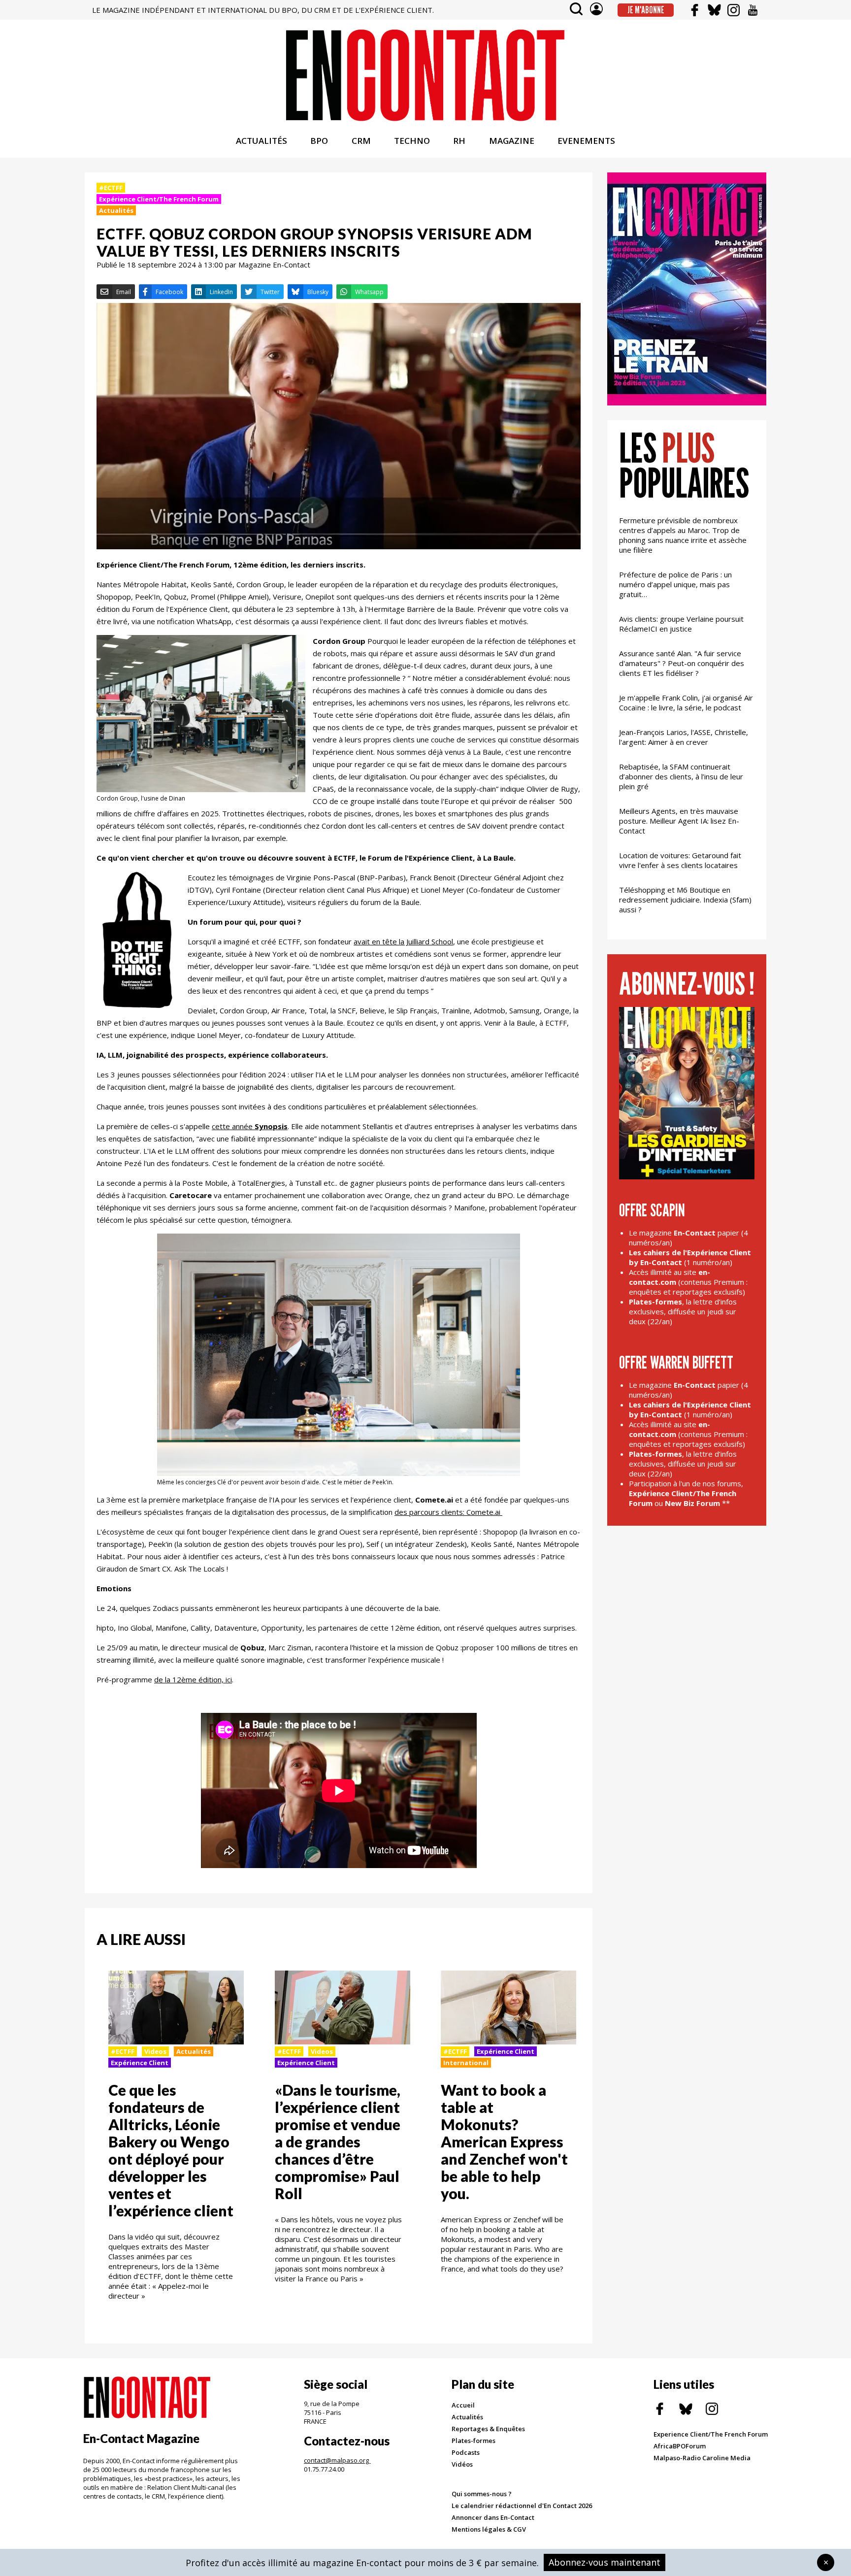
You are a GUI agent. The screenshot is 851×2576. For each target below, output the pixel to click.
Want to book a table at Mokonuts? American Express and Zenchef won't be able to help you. (504, 2141)
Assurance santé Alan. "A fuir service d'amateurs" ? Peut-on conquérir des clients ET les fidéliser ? (682, 663)
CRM (361, 141)
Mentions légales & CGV (489, 2529)
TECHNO (412, 141)
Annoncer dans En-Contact (493, 2517)
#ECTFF (111, 188)
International (466, 2063)
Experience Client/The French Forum (711, 2434)
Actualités (116, 210)
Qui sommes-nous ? (482, 2494)
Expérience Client (140, 2063)
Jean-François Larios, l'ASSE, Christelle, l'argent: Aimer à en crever (684, 737)
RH (459, 141)
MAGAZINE (512, 141)
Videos (155, 2051)
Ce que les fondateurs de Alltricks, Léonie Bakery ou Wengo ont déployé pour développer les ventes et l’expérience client (171, 2150)
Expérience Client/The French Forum (159, 199)
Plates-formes (474, 2441)
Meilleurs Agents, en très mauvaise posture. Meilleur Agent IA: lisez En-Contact (679, 821)
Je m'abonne (646, 10)
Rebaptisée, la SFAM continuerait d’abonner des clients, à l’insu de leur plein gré (681, 776)
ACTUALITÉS (262, 141)
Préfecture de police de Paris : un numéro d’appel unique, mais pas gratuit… (675, 584)
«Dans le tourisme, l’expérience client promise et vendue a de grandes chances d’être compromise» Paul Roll (338, 2141)
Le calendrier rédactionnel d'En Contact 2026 (522, 2506)
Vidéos (462, 2464)
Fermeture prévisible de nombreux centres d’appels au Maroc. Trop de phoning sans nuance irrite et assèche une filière (683, 535)
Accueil (463, 2405)
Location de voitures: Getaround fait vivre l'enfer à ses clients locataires (680, 860)
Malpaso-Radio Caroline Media (702, 2458)
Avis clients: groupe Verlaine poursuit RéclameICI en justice (681, 624)
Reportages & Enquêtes (488, 2429)
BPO (319, 141)
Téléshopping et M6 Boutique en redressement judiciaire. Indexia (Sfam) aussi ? (685, 900)
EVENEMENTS (586, 141)
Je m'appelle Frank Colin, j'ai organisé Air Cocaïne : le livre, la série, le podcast (686, 703)
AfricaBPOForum (680, 2446)
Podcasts (466, 2452)
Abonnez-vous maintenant (605, 2562)
